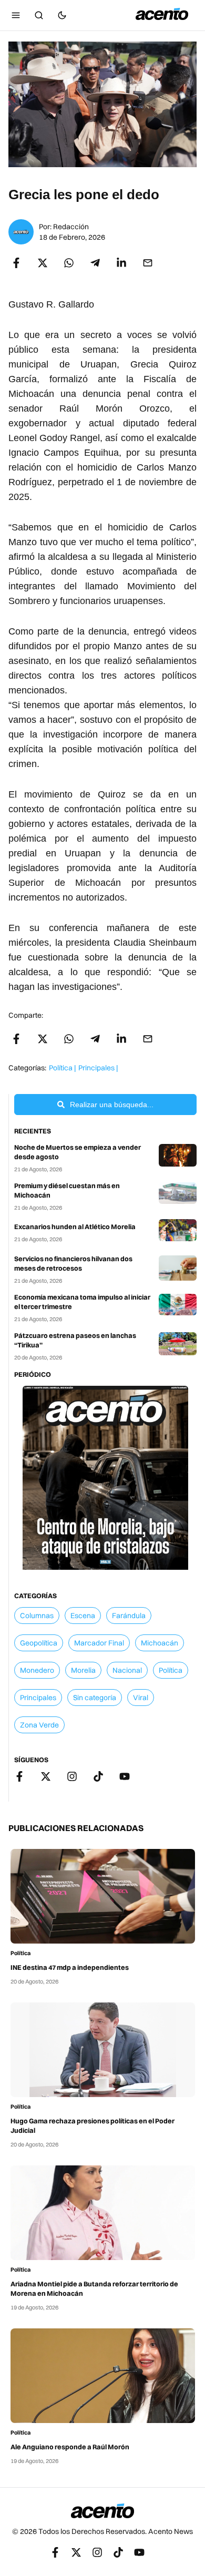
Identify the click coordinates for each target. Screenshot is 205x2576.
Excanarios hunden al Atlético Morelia (75, 1226)
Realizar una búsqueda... (112, 1105)
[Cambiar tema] (62, 15)
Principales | (98, 1068)
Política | (62, 1068)
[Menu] (16, 15)
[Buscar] (39, 15)
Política (20, 1953)
